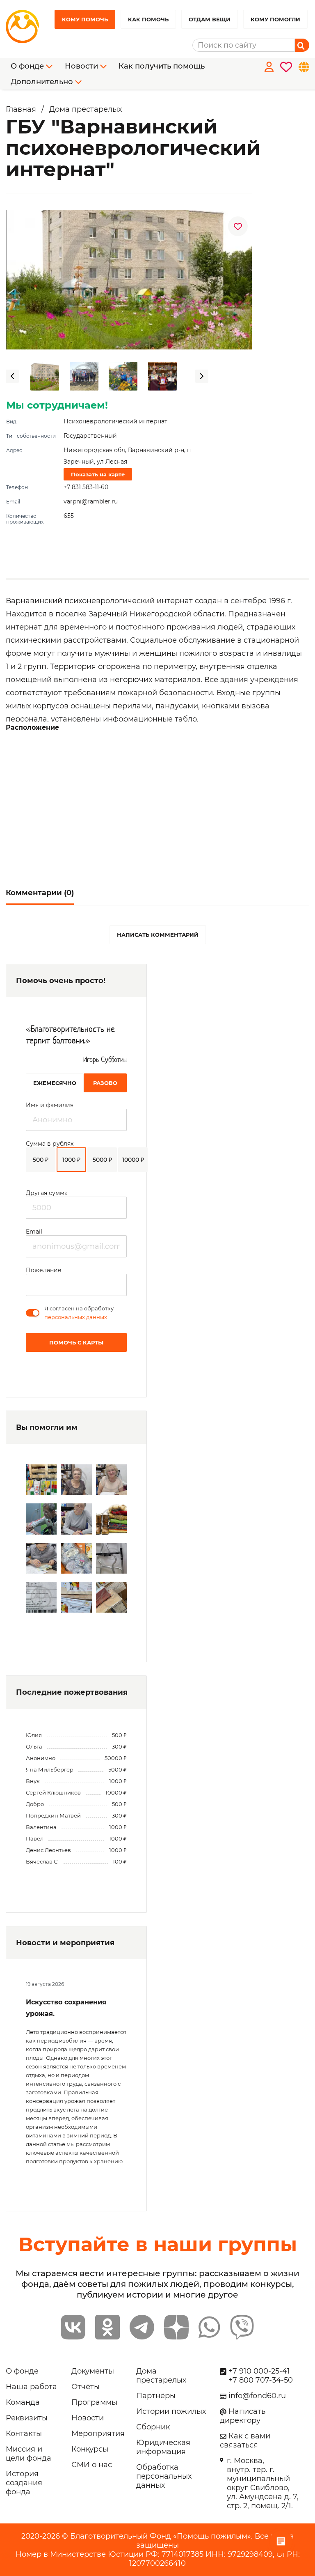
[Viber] (242, 2327)
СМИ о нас (92, 2465)
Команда (23, 2402)
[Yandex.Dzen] (176, 2327)
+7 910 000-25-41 (259, 2371)
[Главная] (26, 27)
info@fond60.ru (257, 2396)
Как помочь (148, 19)
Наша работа (31, 2387)
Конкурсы (90, 2449)
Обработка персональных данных (164, 2476)
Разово (105, 1083)
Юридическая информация (163, 2447)
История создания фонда (24, 2483)
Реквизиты (27, 2418)
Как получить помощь (162, 66)
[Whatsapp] (209, 2327)
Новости (88, 2418)
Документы (93, 2371)
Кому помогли (275, 19)
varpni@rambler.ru (91, 501)
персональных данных (76, 1317)
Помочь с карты (76, 1342)
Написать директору (243, 2416)
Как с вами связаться (245, 2440)
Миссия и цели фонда (29, 2454)
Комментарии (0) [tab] (40, 893)
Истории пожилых (171, 2411)
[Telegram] (142, 2327)
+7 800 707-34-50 (261, 2380)
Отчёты (86, 2387)
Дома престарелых (161, 2376)
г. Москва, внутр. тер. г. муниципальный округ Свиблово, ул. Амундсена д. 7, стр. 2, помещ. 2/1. (263, 2483)
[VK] (73, 2327)
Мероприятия (98, 2434)
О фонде (22, 2371)
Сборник (153, 2427)
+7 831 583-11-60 (86, 487)
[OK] (107, 2327)
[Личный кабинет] (267, 74)
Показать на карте (98, 474)
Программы (94, 2402)
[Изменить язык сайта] (302, 74)
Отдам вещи (210, 19)
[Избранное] (284, 74)
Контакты (24, 2434)
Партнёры (156, 2396)
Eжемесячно (55, 1083)
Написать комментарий (158, 935)
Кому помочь (85, 19)
